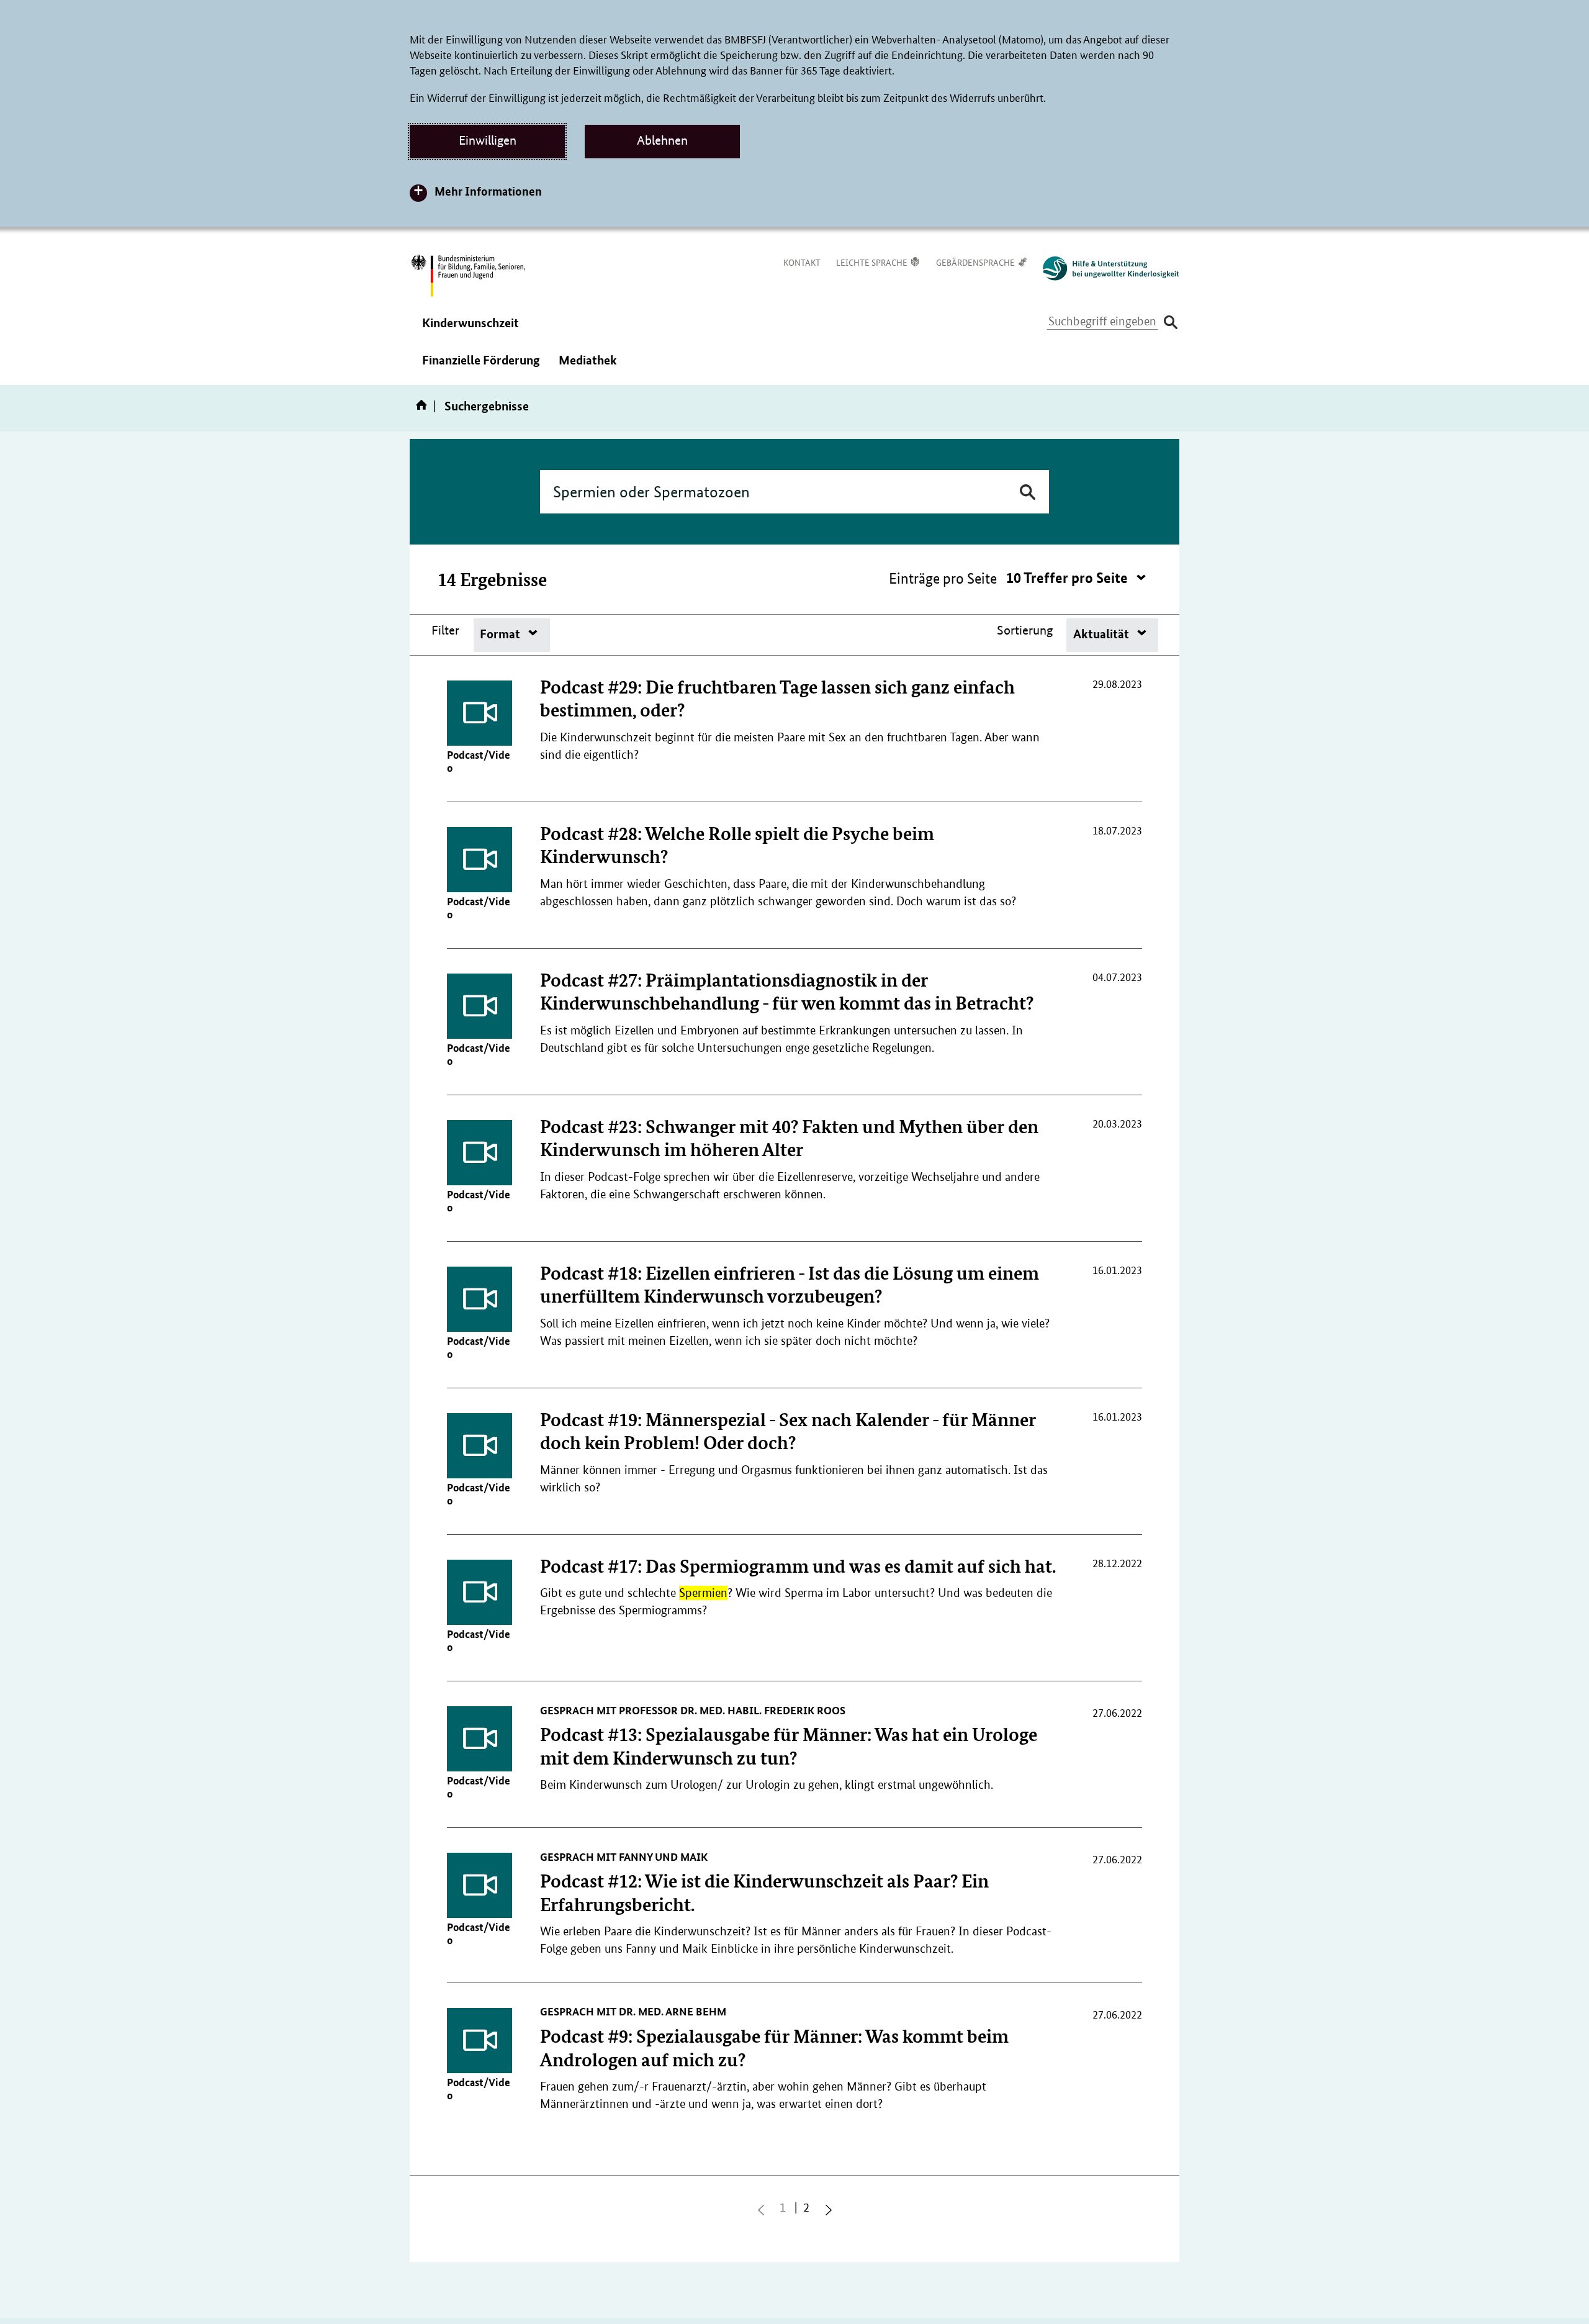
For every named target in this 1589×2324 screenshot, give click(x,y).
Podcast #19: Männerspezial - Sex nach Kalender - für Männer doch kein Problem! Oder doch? (788, 1431)
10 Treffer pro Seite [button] (1069, 578)
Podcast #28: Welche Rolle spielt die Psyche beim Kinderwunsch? (737, 845)
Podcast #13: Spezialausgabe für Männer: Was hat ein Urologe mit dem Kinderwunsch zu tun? (789, 1746)
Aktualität (1102, 634)
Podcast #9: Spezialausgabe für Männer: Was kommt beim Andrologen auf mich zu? (774, 2047)
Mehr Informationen (488, 191)
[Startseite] (424, 409)
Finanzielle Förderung (481, 368)
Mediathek (588, 368)
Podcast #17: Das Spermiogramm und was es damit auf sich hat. (798, 1566)
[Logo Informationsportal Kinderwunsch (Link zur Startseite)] (1105, 269)
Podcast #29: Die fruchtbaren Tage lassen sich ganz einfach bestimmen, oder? (777, 698)
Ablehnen (662, 140)
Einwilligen (488, 140)
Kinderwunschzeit (470, 331)
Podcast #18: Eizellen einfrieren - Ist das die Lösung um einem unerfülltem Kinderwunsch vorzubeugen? (790, 1284)
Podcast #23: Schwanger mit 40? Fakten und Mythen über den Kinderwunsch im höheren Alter (789, 1138)
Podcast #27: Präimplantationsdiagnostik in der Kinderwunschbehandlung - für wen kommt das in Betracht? (787, 991)
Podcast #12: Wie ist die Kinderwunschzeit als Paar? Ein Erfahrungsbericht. (764, 1892)
